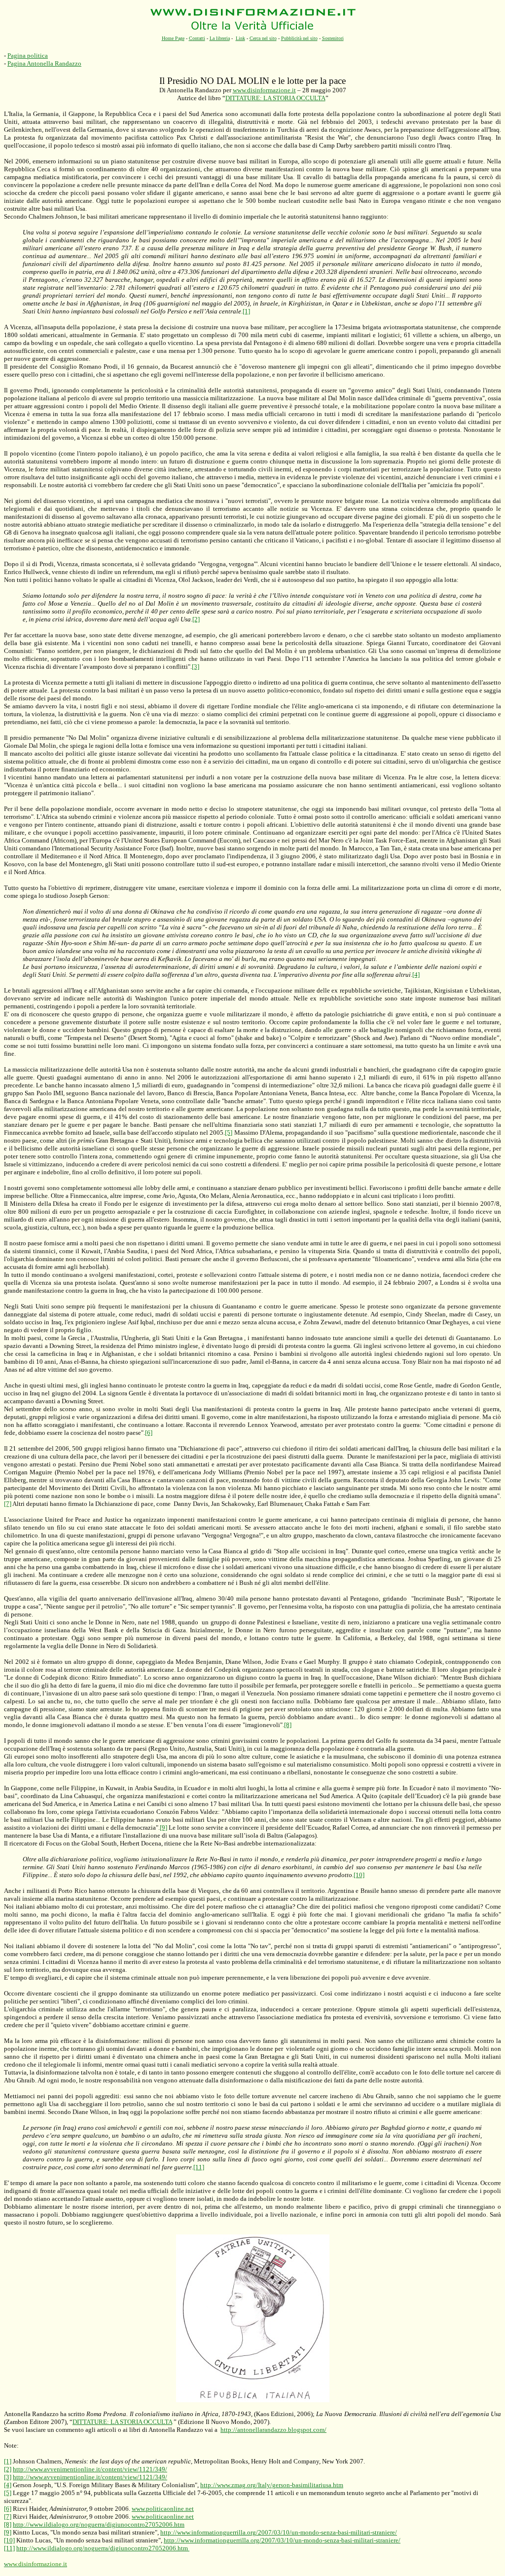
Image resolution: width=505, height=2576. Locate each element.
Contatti (197, 38)
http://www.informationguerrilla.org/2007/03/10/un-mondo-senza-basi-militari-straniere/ (279, 2532)
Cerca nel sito (263, 38)
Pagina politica (28, 56)
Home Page (173, 38)
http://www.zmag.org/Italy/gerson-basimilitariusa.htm (272, 2485)
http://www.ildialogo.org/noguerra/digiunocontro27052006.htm (99, 2524)
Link (240, 38)
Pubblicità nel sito (299, 38)
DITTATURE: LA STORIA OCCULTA (275, 98)
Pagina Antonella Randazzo (44, 63)
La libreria (220, 38)
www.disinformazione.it (264, 90)
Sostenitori (333, 38)
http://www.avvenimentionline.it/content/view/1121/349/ (90, 2469)
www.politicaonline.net (163, 2509)
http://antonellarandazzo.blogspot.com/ (273, 2430)
